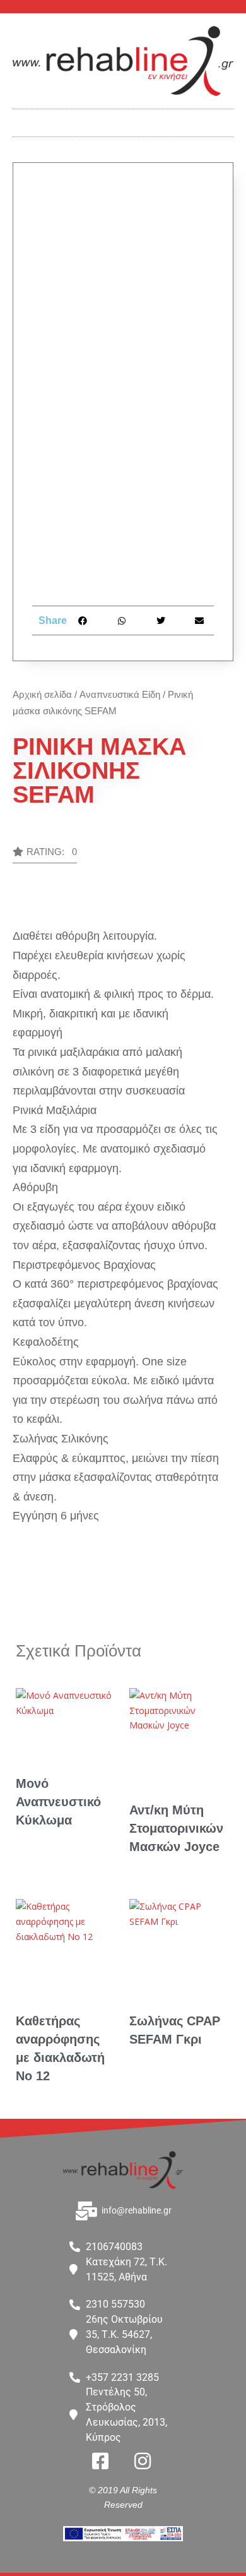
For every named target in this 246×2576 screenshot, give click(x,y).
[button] (123, 120)
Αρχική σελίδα (42, 694)
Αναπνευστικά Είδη (120, 694)
